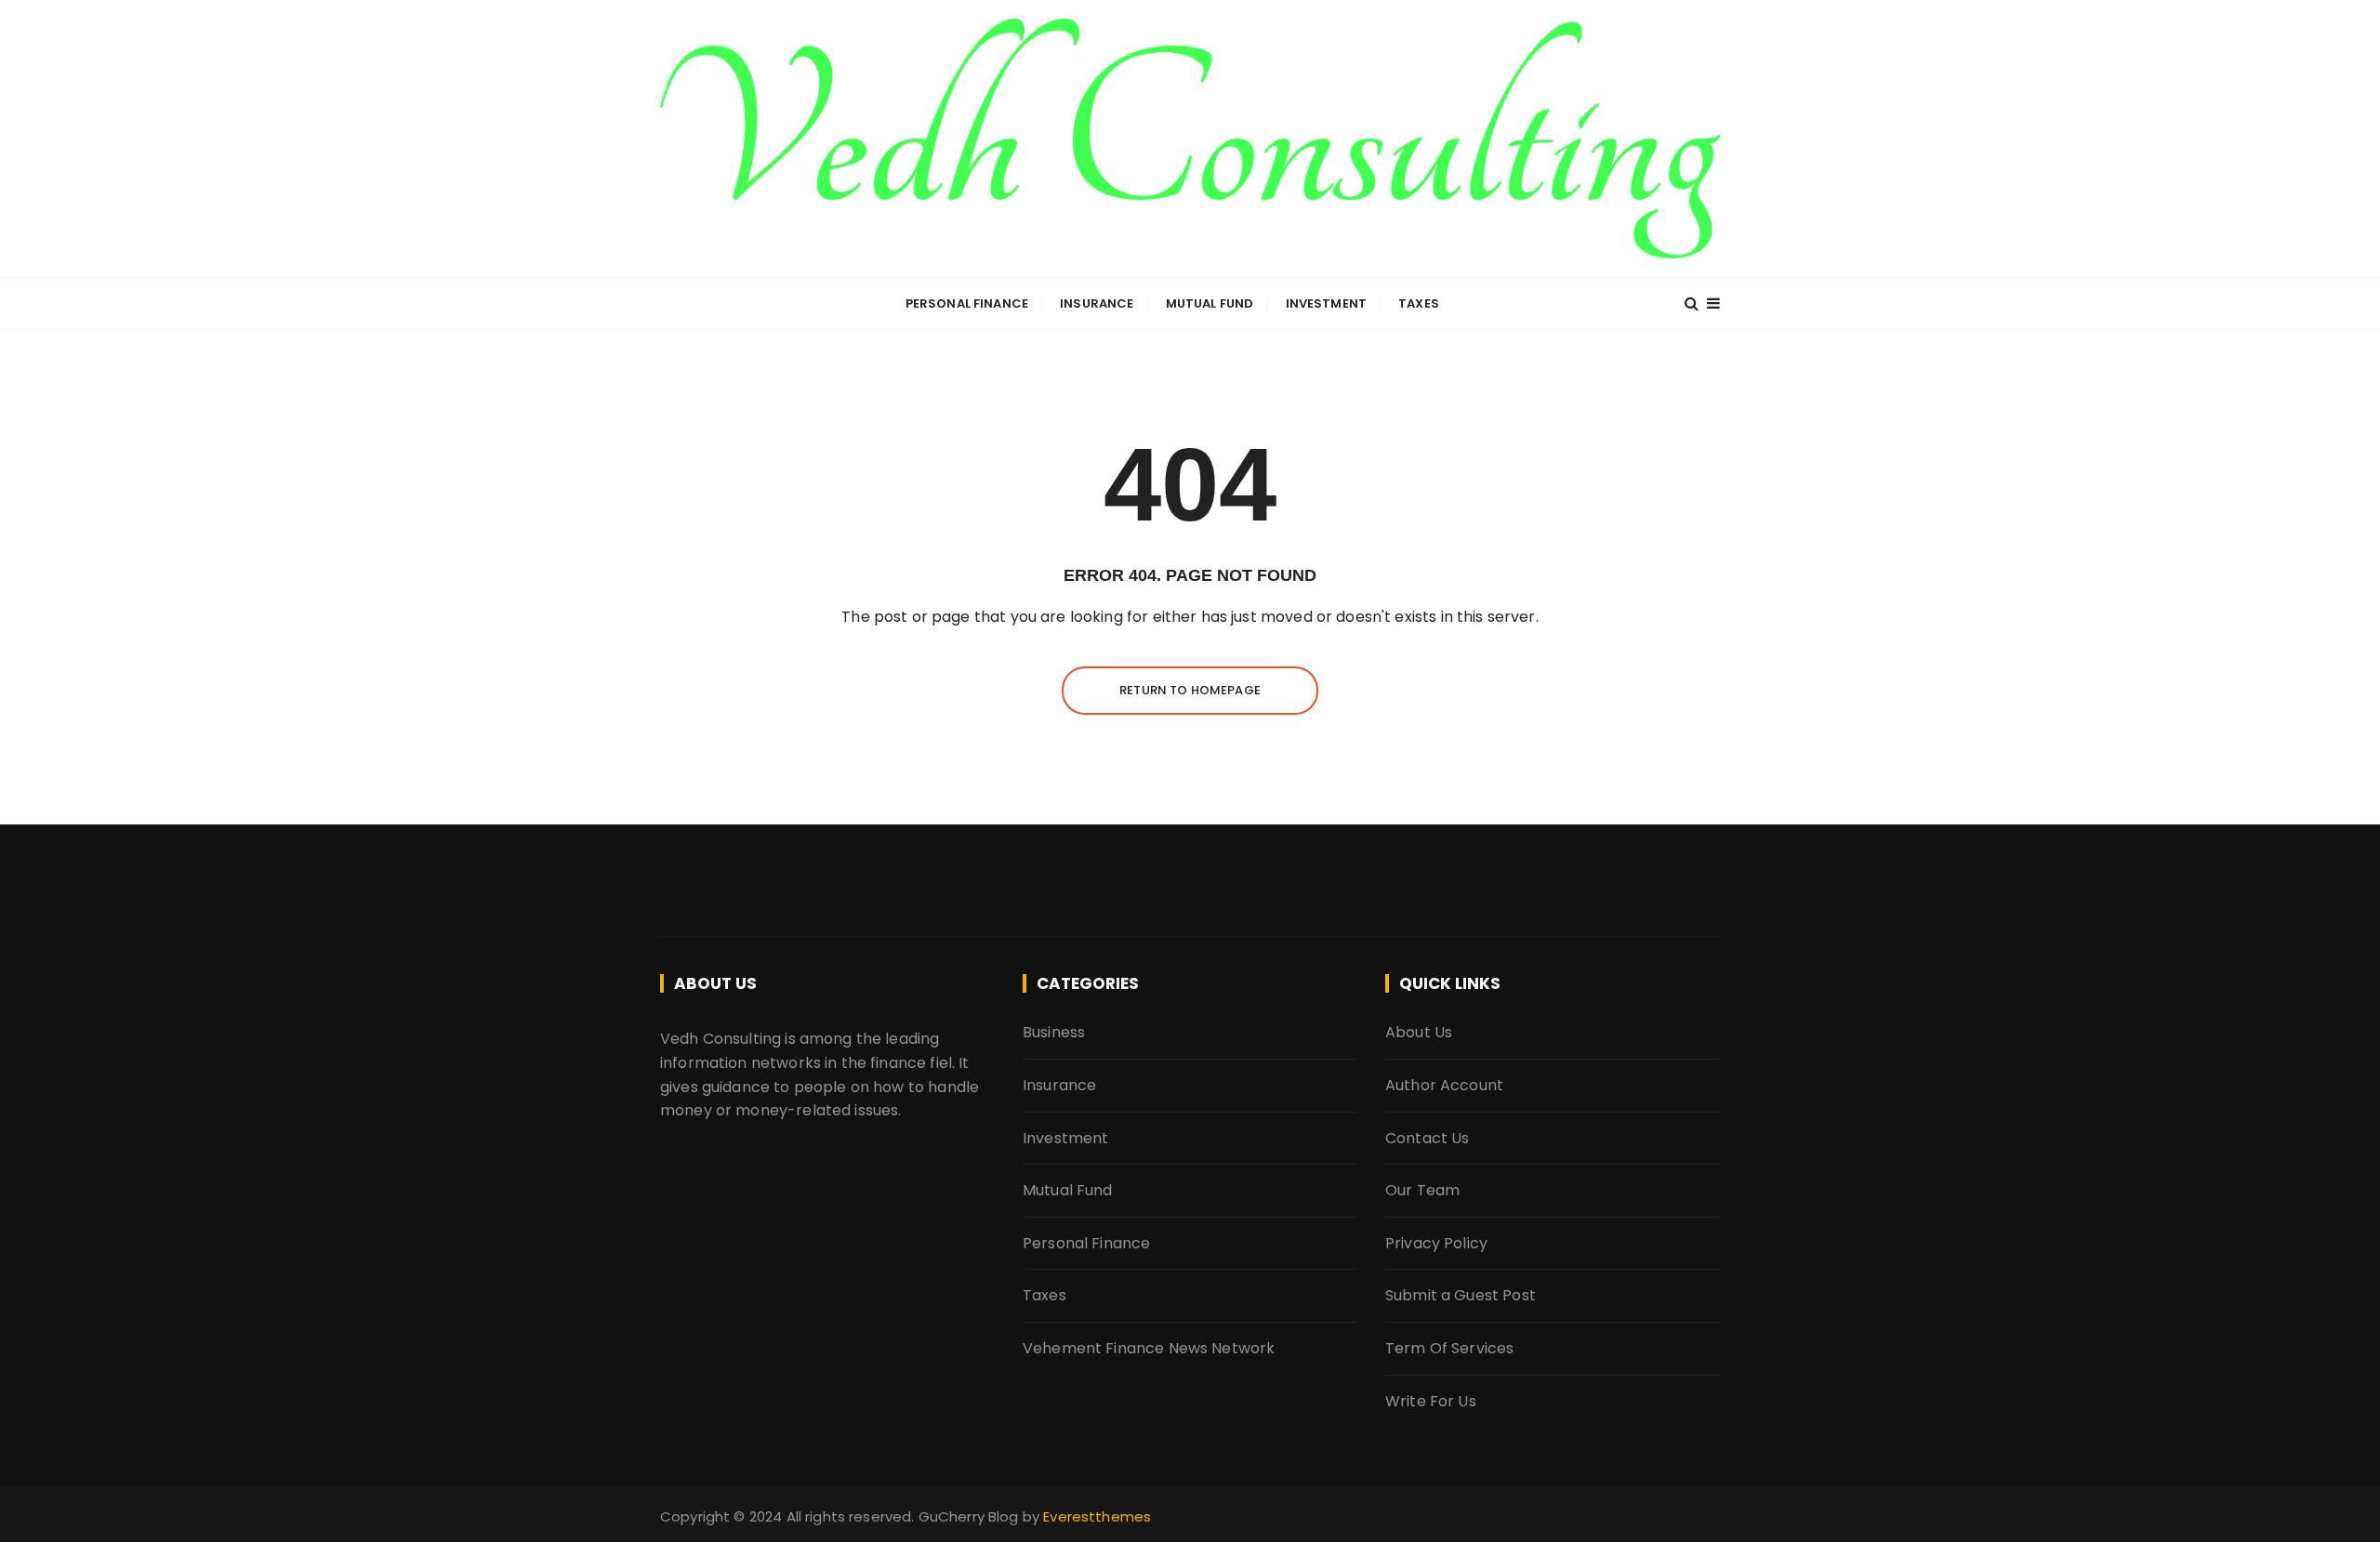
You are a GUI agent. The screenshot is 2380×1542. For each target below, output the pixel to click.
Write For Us (1431, 1401)
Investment (1327, 303)
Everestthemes (1097, 1516)
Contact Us (1428, 1138)
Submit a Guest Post (1461, 1295)
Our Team (1422, 1190)
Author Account (1444, 1085)
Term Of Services (1449, 1348)
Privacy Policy (1436, 1243)
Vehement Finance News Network (1149, 1348)
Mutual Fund (1210, 303)
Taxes (1419, 303)
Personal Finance (967, 303)
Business (1054, 1032)
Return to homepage (1190, 690)
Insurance (1097, 303)
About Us (1419, 1032)
